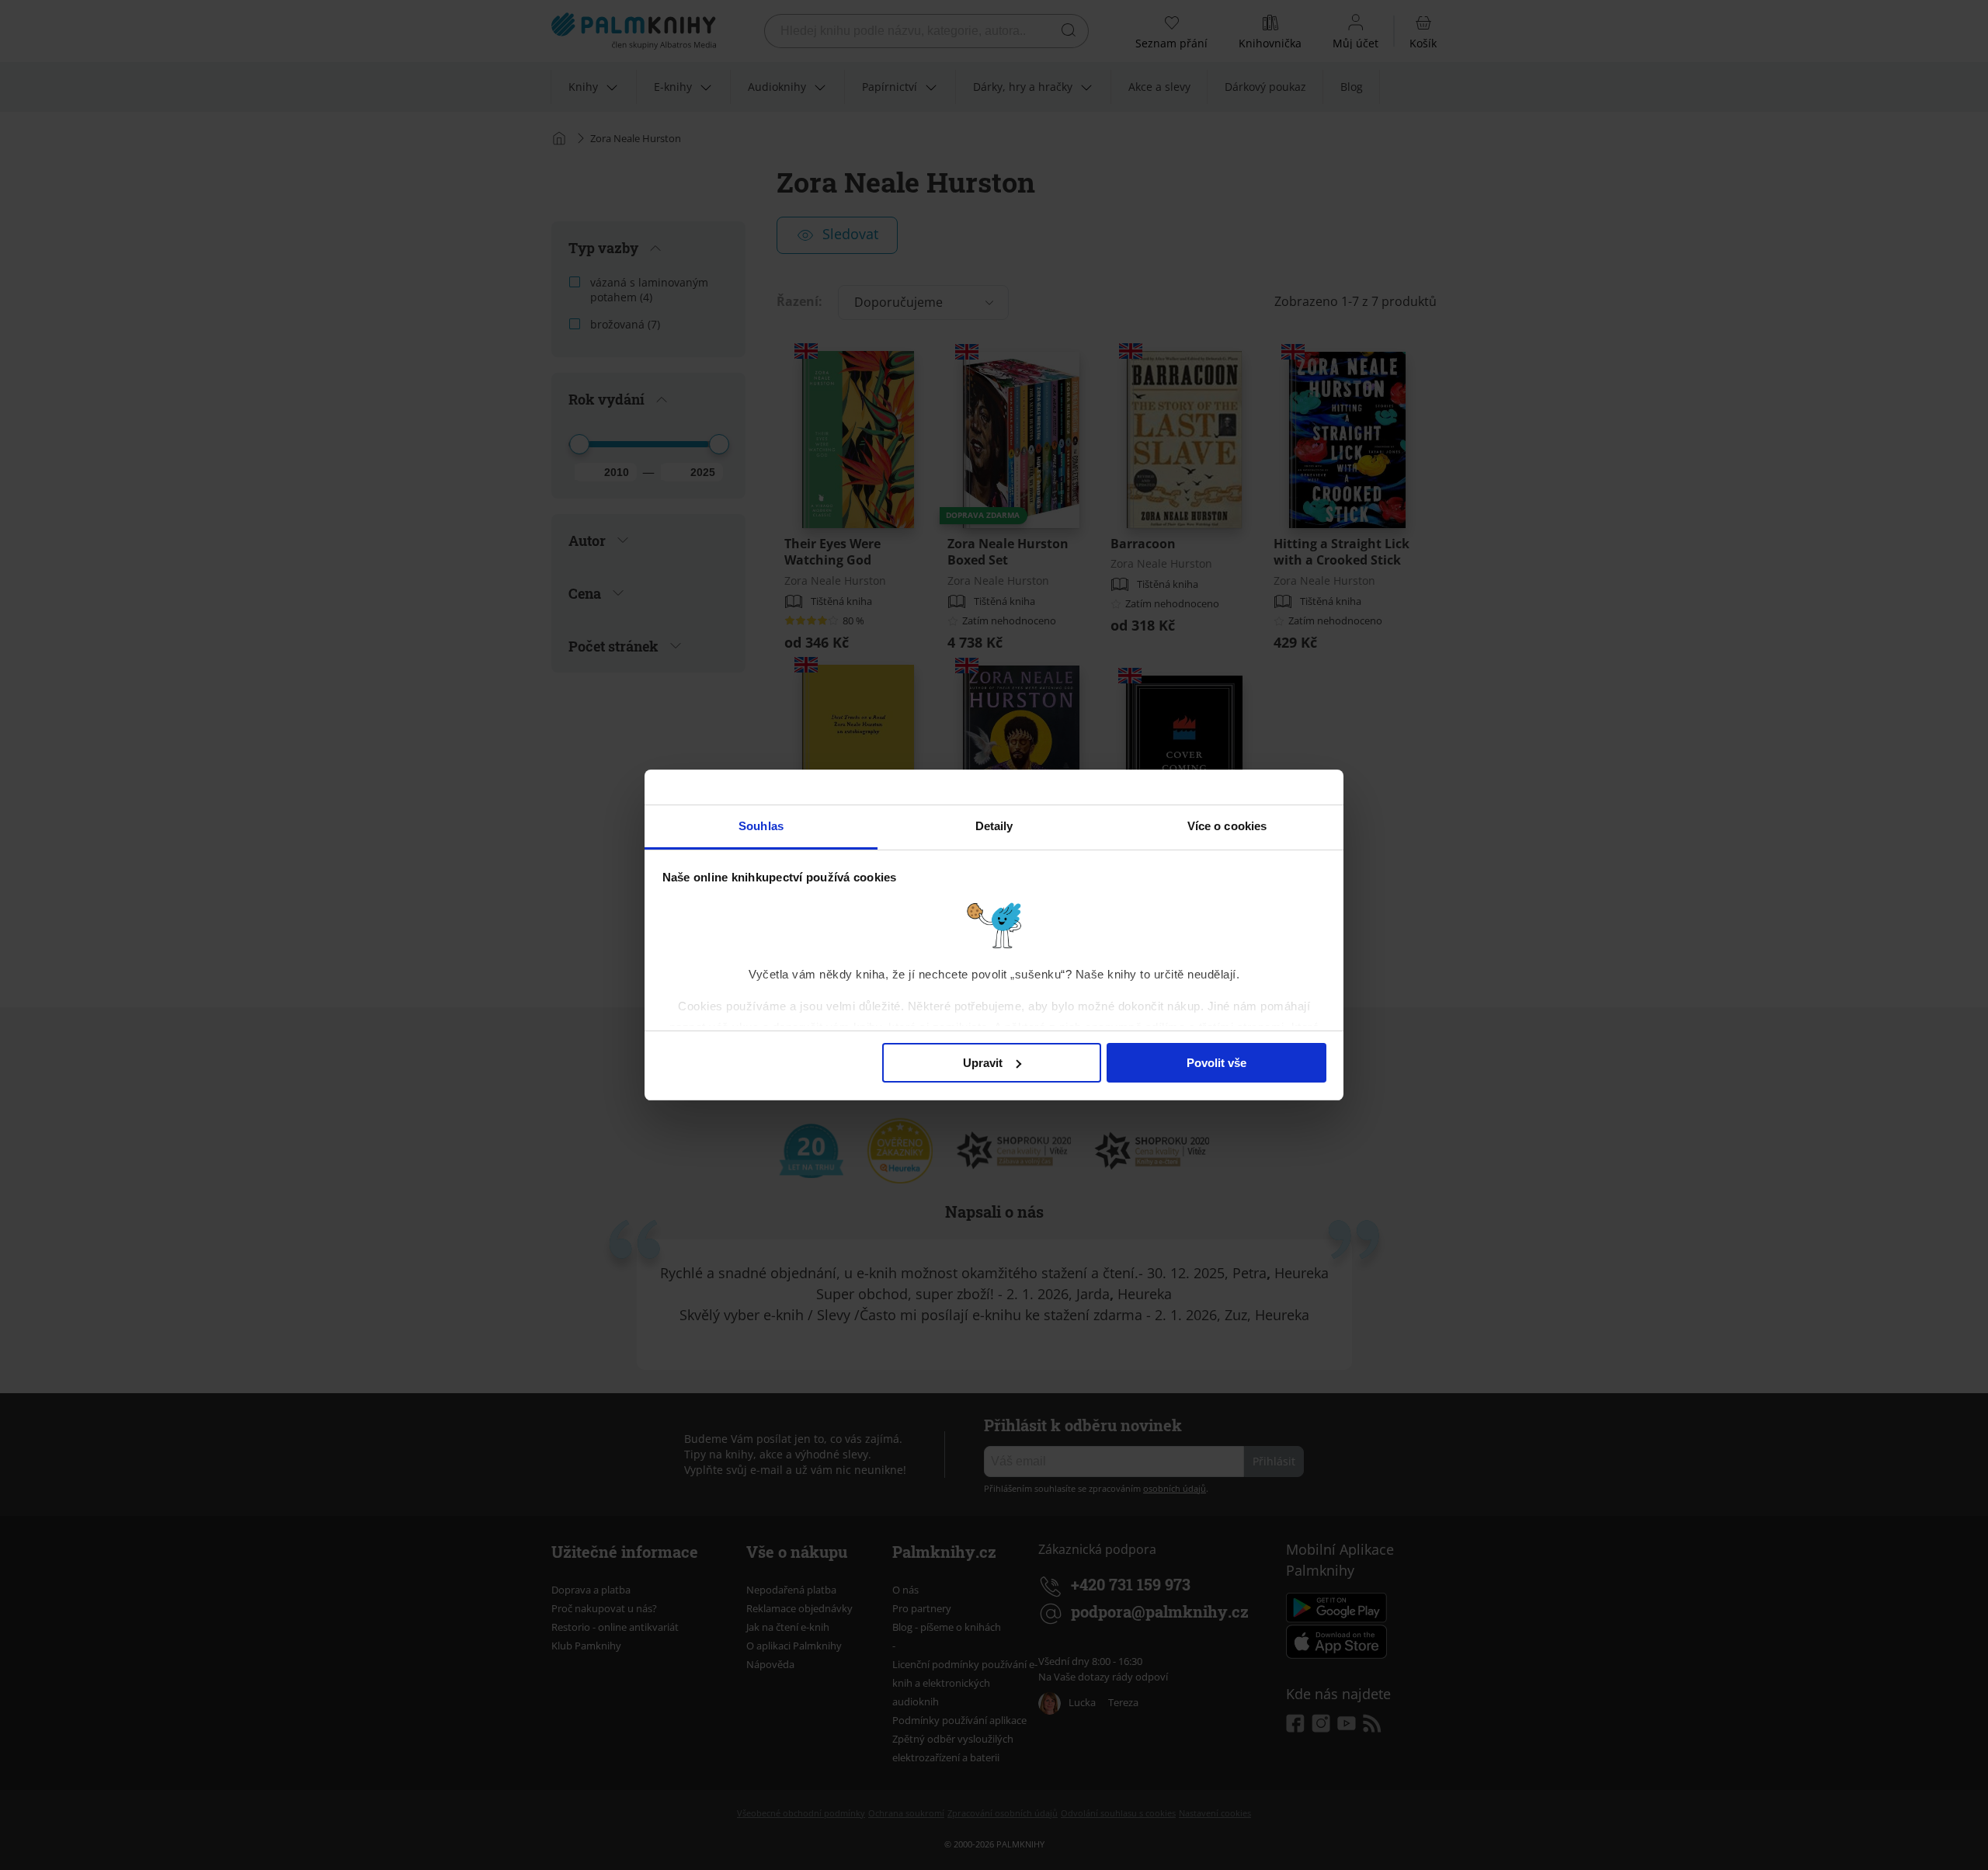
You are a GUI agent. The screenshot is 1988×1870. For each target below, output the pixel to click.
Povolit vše (1216, 1063)
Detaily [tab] (994, 826)
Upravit (983, 1063)
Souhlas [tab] (761, 826)
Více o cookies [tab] (1227, 826)
